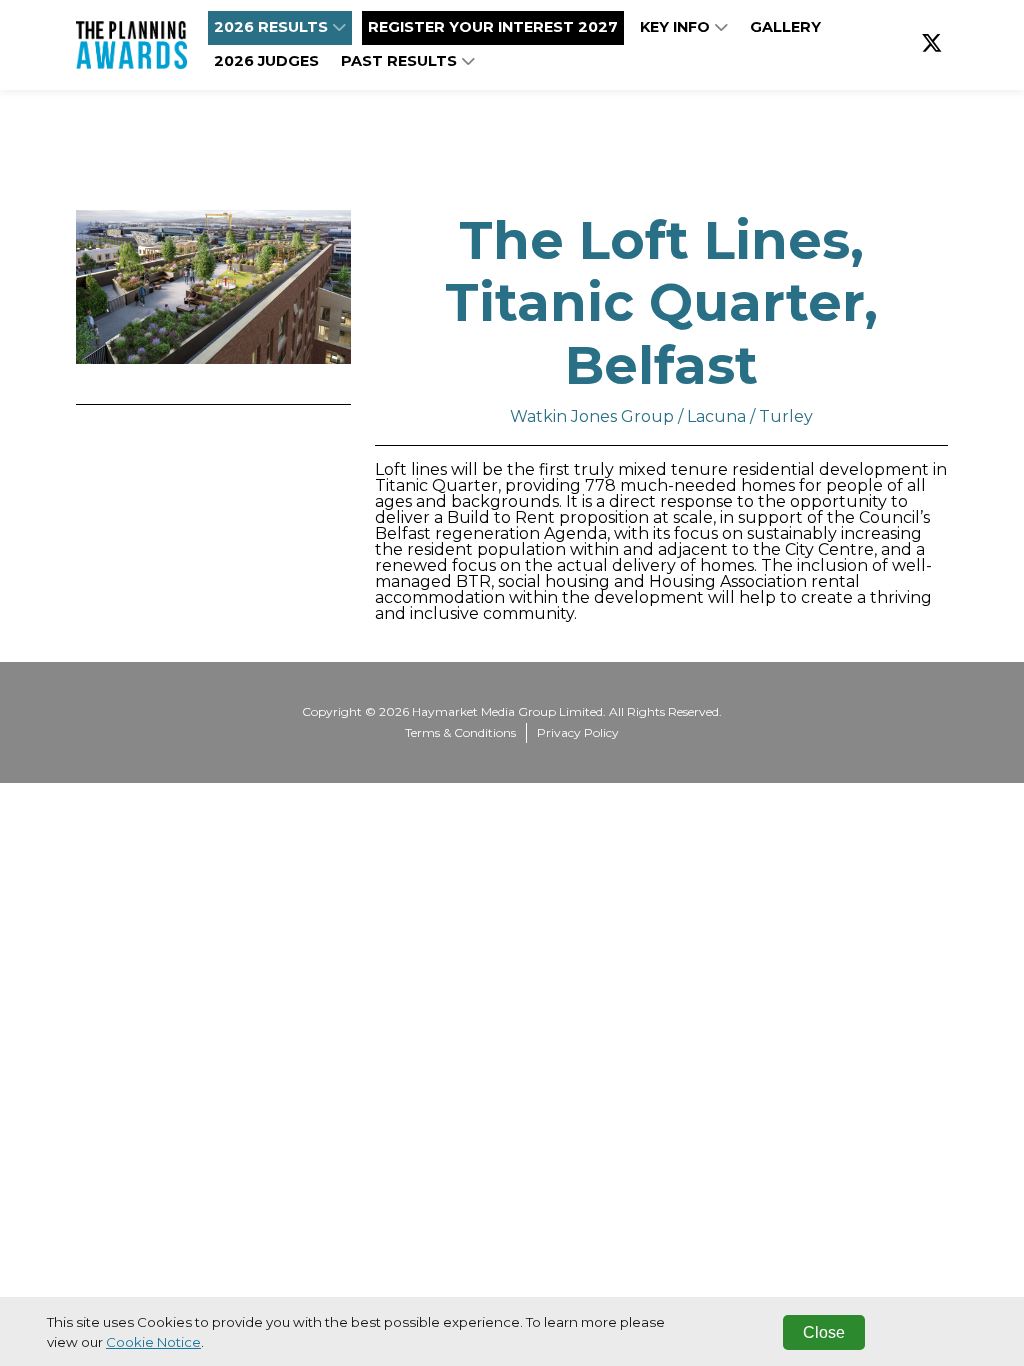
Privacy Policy (578, 732)
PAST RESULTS (401, 61)
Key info (677, 27)
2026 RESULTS (273, 27)
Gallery (785, 27)
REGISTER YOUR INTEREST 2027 (493, 27)
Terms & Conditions (460, 732)
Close (824, 1332)
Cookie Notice (153, 1342)
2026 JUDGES (266, 61)
